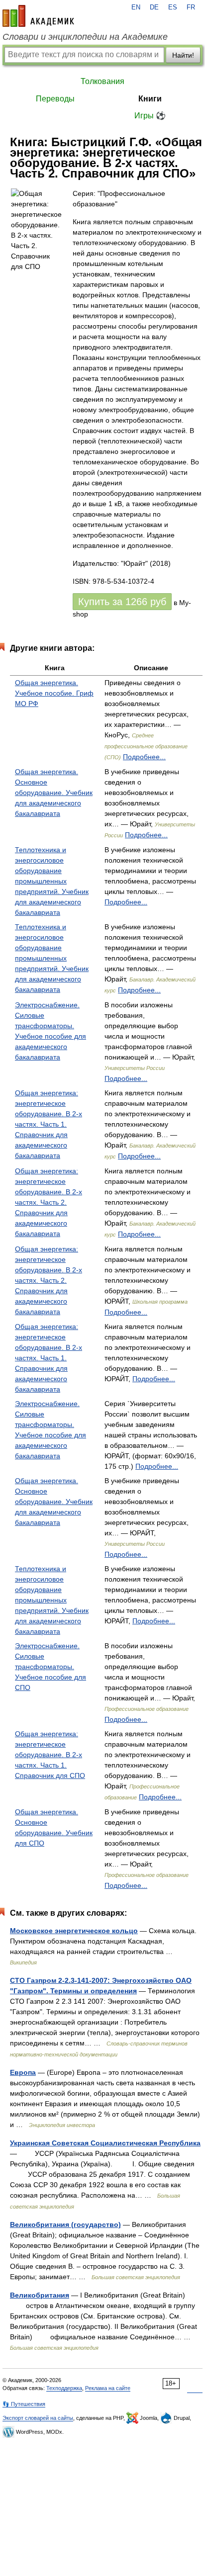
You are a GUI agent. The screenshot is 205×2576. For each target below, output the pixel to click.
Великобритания (40, 2295)
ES (173, 7)
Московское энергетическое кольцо (74, 1931)
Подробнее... (144, 757)
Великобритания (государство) (65, 2224)
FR (191, 7)
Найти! (183, 55)
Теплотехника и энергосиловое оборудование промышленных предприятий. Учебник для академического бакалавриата (52, 881)
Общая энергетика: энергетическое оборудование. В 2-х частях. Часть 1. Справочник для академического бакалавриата (49, 1124)
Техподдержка (64, 2388)
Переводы (55, 99)
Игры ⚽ (150, 116)
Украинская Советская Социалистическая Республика (105, 2143)
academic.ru (38, 16)
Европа (23, 2072)
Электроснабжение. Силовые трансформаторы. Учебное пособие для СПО (51, 1667)
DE (154, 7)
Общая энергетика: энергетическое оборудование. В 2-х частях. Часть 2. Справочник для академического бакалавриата (49, 1202)
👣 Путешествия (24, 2404)
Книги (150, 99)
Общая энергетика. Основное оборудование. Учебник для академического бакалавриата (54, 793)
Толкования (102, 81)
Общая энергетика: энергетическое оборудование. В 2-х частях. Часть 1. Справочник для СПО (50, 1755)
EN (136, 7)
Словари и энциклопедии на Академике (85, 37)
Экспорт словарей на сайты (38, 2418)
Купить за (122, 602)
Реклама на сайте (108, 2388)
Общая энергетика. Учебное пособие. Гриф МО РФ (54, 693)
